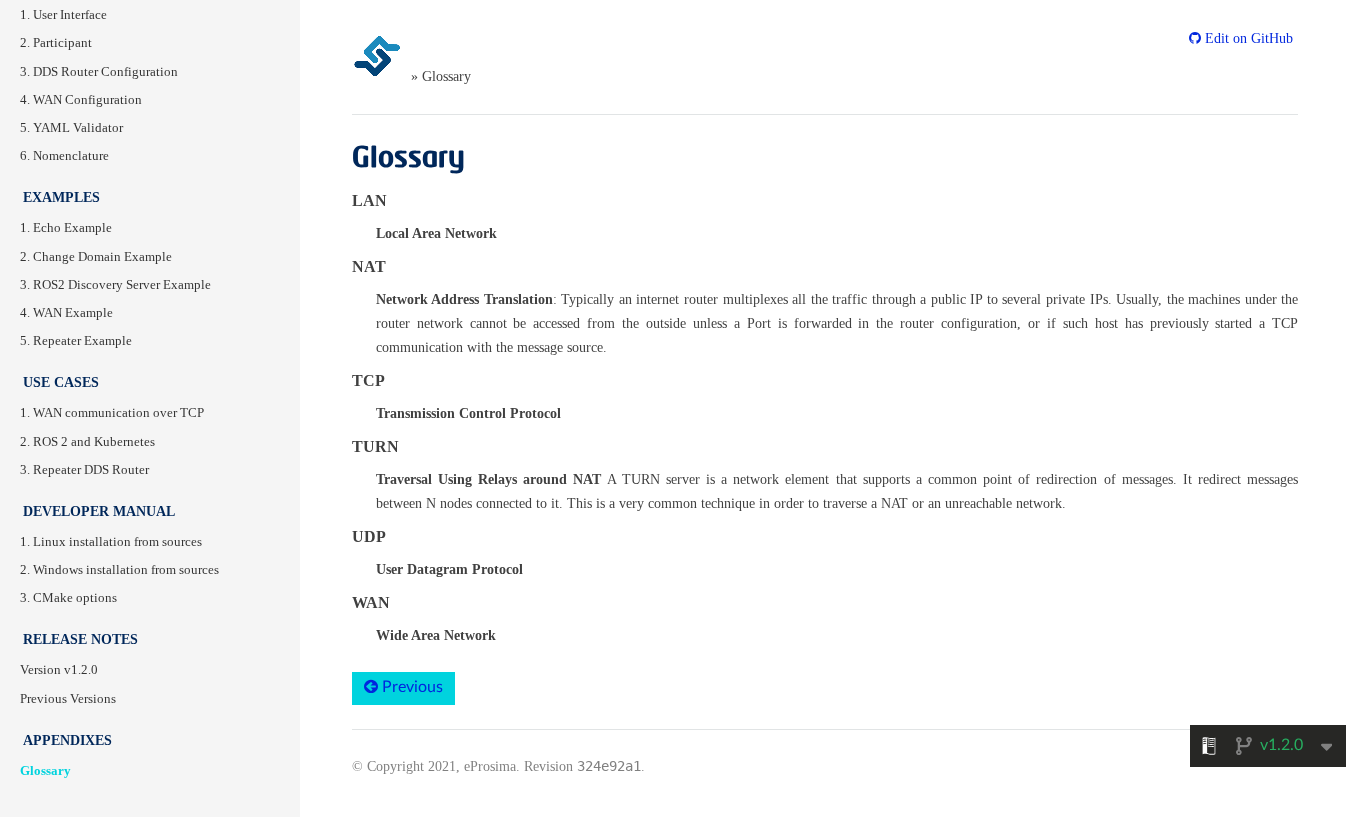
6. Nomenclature (64, 156)
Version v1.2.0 (59, 670)
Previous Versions (68, 699)
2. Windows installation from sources (119, 570)
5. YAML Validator (71, 128)
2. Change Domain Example (96, 257)
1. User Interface (63, 15)
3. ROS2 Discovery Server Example (115, 285)
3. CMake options (68, 598)
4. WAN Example (66, 313)
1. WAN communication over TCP (112, 413)
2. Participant (56, 43)
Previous (410, 687)
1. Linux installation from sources (111, 542)
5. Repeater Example (76, 341)
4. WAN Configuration (81, 100)
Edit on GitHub (1247, 38)
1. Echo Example (66, 228)
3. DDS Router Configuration (99, 72)
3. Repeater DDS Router (84, 470)
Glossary (45, 771)
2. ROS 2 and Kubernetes (87, 442)
